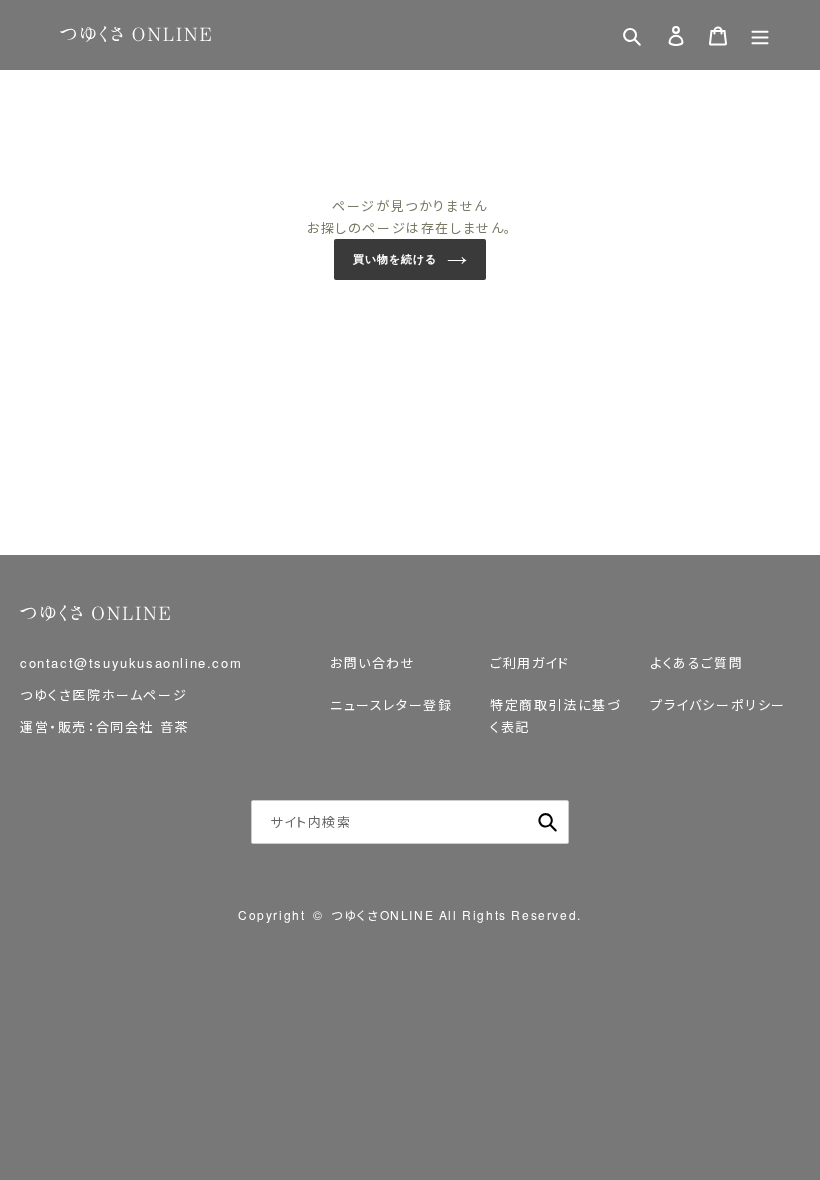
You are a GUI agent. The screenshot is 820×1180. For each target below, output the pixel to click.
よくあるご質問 (696, 662)
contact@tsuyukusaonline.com (131, 662)
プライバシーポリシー (718, 704)
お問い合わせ (373, 662)
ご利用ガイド (530, 662)
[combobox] (410, 822)
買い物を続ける (394, 259)
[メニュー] (760, 35)
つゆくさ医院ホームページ (103, 694)
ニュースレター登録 (391, 704)
